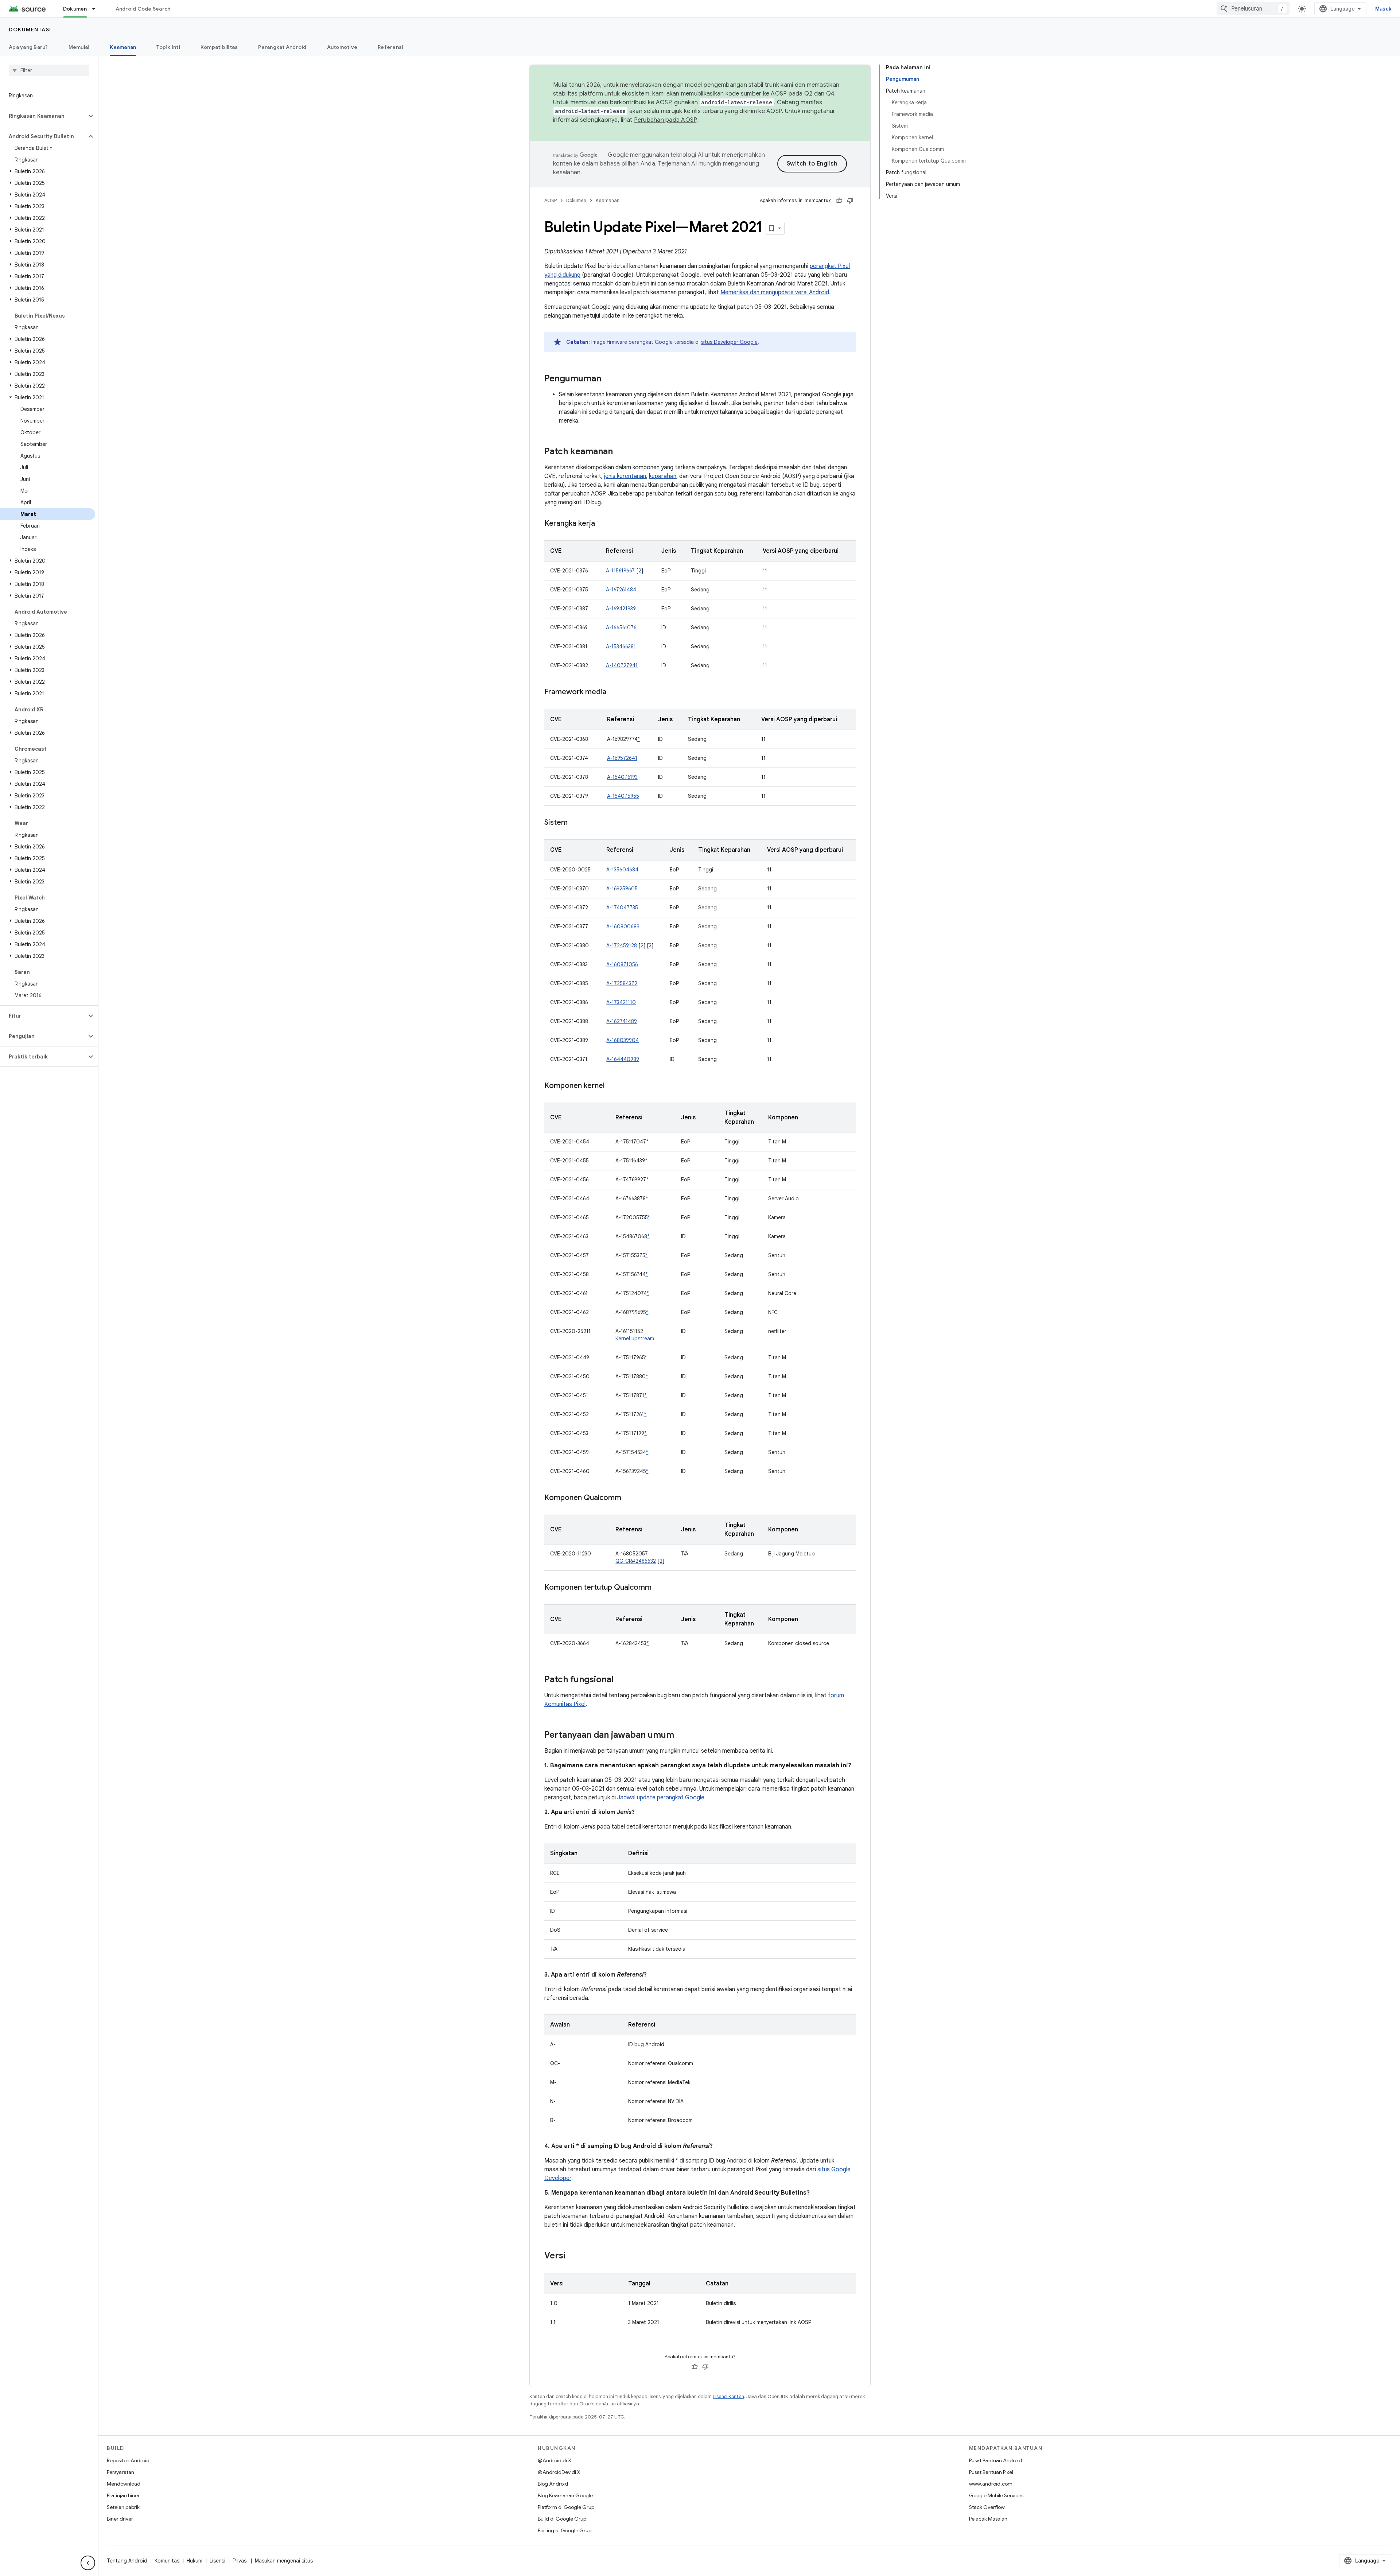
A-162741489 (622, 1021)
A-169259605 (622, 889)
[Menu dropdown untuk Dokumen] (97, 9)
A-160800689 (623, 926)
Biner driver (120, 2519)
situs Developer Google (729, 342)
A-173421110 (621, 1002)
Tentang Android (127, 2561)
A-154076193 (622, 777)
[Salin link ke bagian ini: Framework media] (614, 692)
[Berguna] (839, 201)
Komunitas (167, 2561)
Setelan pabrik (123, 2507)
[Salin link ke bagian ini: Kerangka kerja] (602, 524)
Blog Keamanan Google (565, 2495)
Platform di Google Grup (566, 2507)
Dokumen (75, 9)
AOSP (551, 200)
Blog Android (553, 2484)
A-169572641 (622, 758)
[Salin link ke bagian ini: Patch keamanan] (620, 452)
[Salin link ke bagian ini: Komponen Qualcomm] (629, 1498)
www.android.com (991, 2484)
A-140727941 (622, 665)
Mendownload (124, 2484)
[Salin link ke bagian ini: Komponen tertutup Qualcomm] (659, 1588)
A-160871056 (622, 964)
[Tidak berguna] (850, 201)
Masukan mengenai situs (284, 2561)
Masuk (1383, 9)
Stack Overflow (987, 2507)
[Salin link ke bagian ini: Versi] (573, 2256)
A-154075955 (623, 796)
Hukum (195, 2561)
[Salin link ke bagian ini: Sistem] (575, 823)
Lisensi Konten (728, 2396)
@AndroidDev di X (559, 2472)
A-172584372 (622, 983)
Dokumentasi (30, 30)
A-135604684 (622, 870)
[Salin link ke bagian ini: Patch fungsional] (621, 1680)
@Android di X (555, 2460)
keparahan (663, 476)
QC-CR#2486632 (636, 1561)
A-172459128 (622, 945)
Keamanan (123, 47)
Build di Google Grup (562, 2519)
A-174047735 (622, 908)
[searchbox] (49, 70)
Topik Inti (168, 47)
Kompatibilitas (219, 47)
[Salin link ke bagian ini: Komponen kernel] (612, 1086)
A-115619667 (620, 571)
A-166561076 (621, 628)
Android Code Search (143, 9)
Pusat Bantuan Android (995, 2460)
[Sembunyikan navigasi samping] (88, 2563)
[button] (43, 116)
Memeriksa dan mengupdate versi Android (775, 292)
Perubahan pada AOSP (665, 120)
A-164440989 (623, 1059)
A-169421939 (621, 609)
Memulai (79, 47)
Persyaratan (120, 2472)
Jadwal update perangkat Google (661, 1798)
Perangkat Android (282, 47)
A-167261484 (621, 590)
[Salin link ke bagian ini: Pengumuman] (608, 379)
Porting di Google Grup (565, 2530)
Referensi (390, 47)
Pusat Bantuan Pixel (991, 2472)
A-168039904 (623, 1040)
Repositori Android (128, 2460)
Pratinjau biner (123, 2495)
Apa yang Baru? (28, 47)
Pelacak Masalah (988, 2519)
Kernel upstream (635, 1338)
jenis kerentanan (625, 476)
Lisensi (217, 2561)
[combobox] (1253, 9)
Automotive (342, 47)
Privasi (240, 2561)
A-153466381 (621, 646)
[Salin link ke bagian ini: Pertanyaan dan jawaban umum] (681, 1736)
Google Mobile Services (996, 2495)
